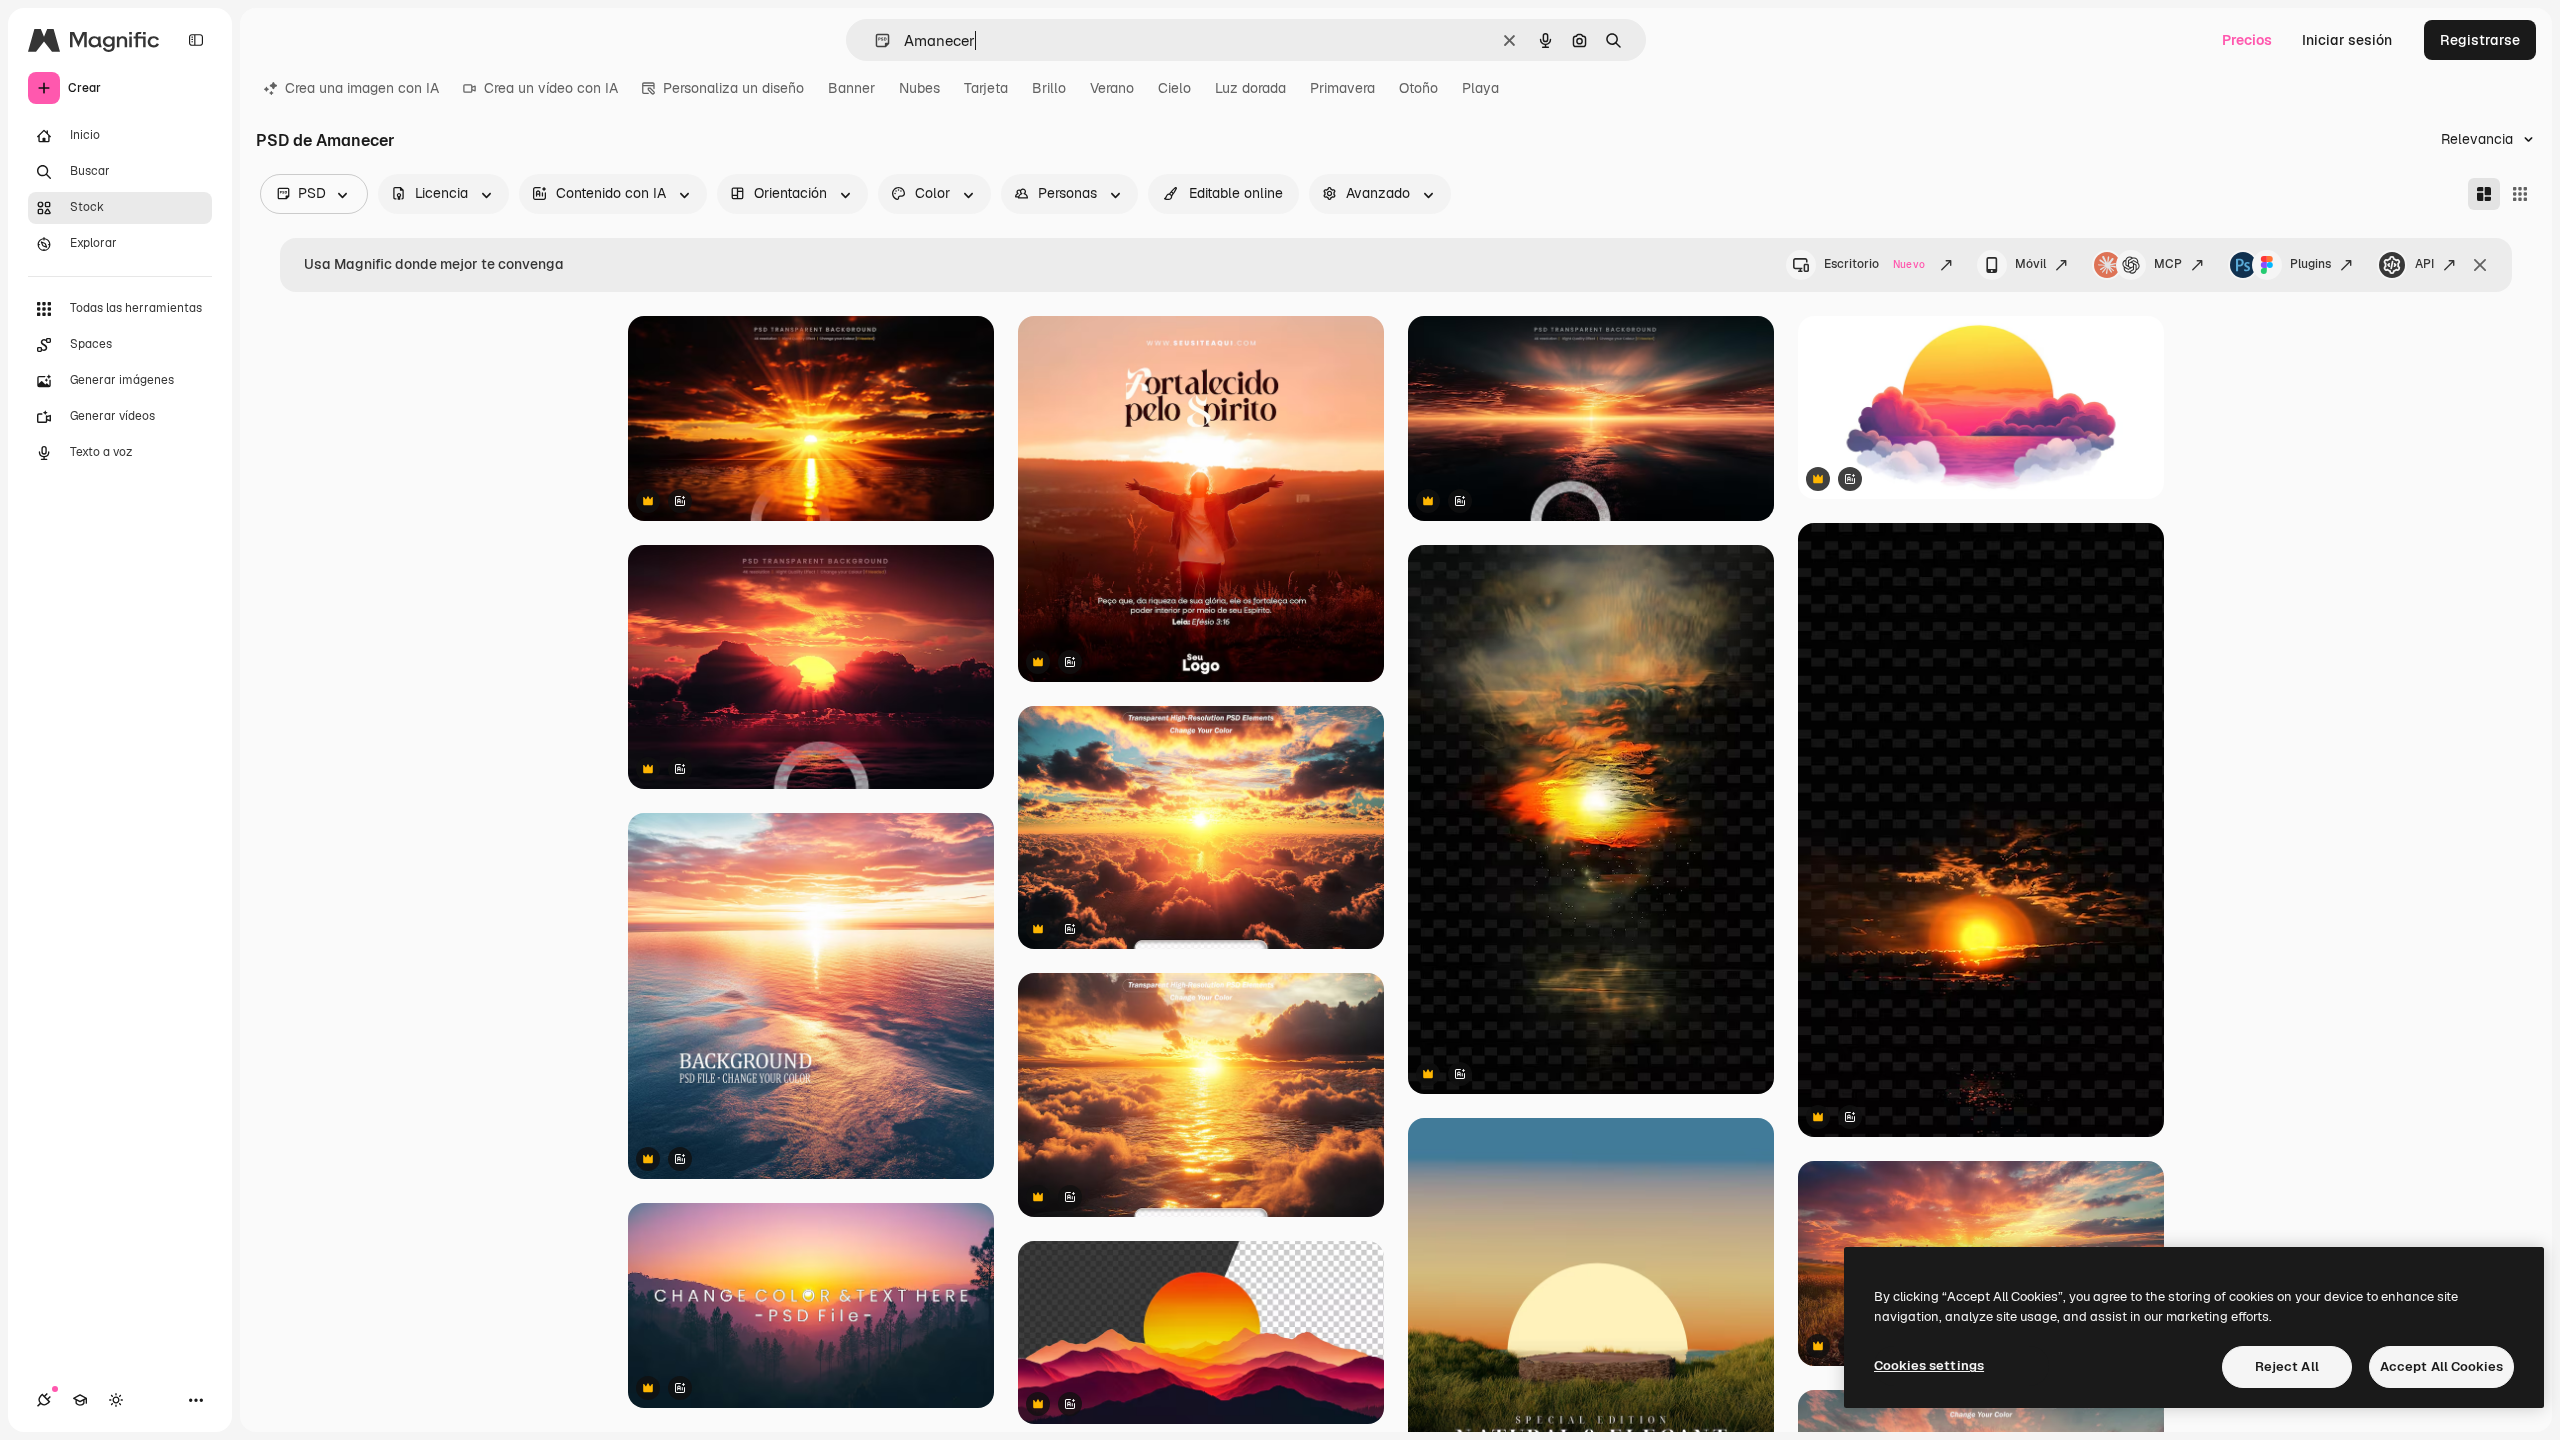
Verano (1112, 88)
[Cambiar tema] (116, 1400)
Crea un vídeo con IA (551, 88)
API (2424, 264)
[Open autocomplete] (874, 40)
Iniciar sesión (2347, 40)
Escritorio (1874, 264)
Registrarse (2480, 40)
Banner (851, 88)
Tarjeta (986, 88)
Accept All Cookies (2441, 1366)
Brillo (1049, 88)
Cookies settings (1929, 1365)
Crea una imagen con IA (362, 88)
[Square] (2520, 194)
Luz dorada (1250, 88)
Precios (2247, 40)
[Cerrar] (2480, 265)
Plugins (2310, 264)
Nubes (919, 88)
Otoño (1418, 88)
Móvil (2030, 264)
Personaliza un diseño (733, 88)
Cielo (1174, 88)
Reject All (2287, 1366)
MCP (2168, 264)
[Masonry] (2484, 194)
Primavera (1342, 88)
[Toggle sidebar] (196, 40)
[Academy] (80, 1400)
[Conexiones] (44, 1400)
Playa (1480, 88)
